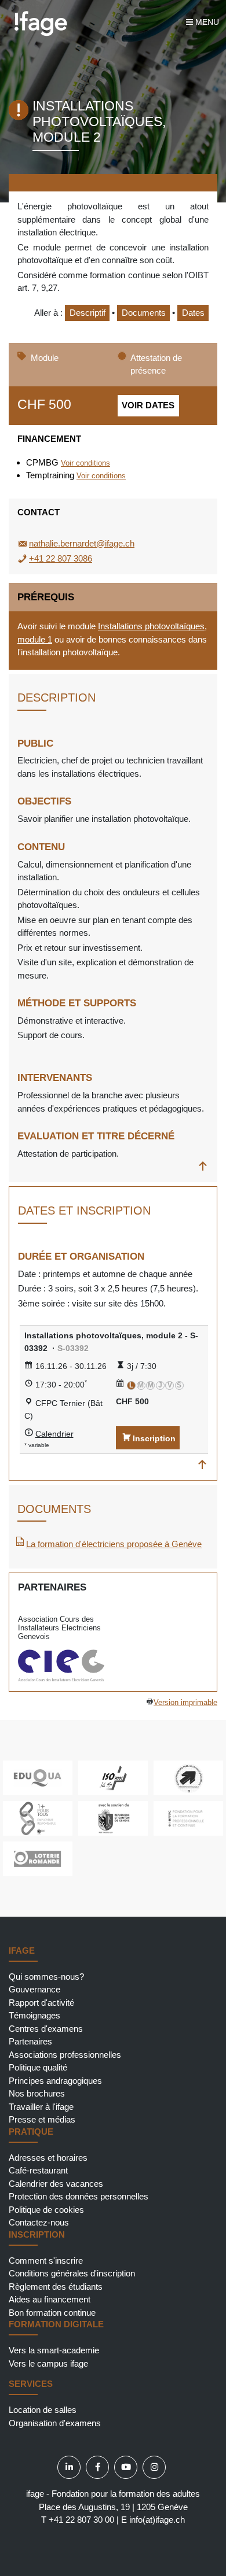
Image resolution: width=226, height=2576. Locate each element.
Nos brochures (37, 2093)
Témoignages (34, 2015)
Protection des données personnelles (79, 2196)
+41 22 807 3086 (61, 558)
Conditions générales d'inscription (72, 2273)
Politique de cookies (46, 2210)
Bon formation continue (52, 2313)
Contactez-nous (39, 2222)
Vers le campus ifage (48, 2363)
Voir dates (148, 405)
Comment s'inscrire (46, 2261)
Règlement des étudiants (56, 2287)
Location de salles (43, 2410)
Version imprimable (185, 1703)
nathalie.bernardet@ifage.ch (82, 543)
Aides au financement (50, 2299)
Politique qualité (38, 2067)
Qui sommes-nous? (46, 1977)
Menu (206, 22)
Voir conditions (85, 463)
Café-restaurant (38, 2170)
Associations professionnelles (65, 2055)
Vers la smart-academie (54, 2350)
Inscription (154, 1438)
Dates (193, 313)
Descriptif (88, 313)
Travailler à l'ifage (41, 2107)
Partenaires (30, 2041)
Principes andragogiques (55, 2081)
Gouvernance (34, 1989)
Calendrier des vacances (56, 2184)
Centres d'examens (46, 2029)
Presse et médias (42, 2119)
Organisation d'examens (55, 2423)
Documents (144, 313)
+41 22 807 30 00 (81, 2520)
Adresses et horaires (48, 2158)
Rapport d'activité (41, 2003)
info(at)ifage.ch (157, 2520)
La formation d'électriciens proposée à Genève (114, 1544)
